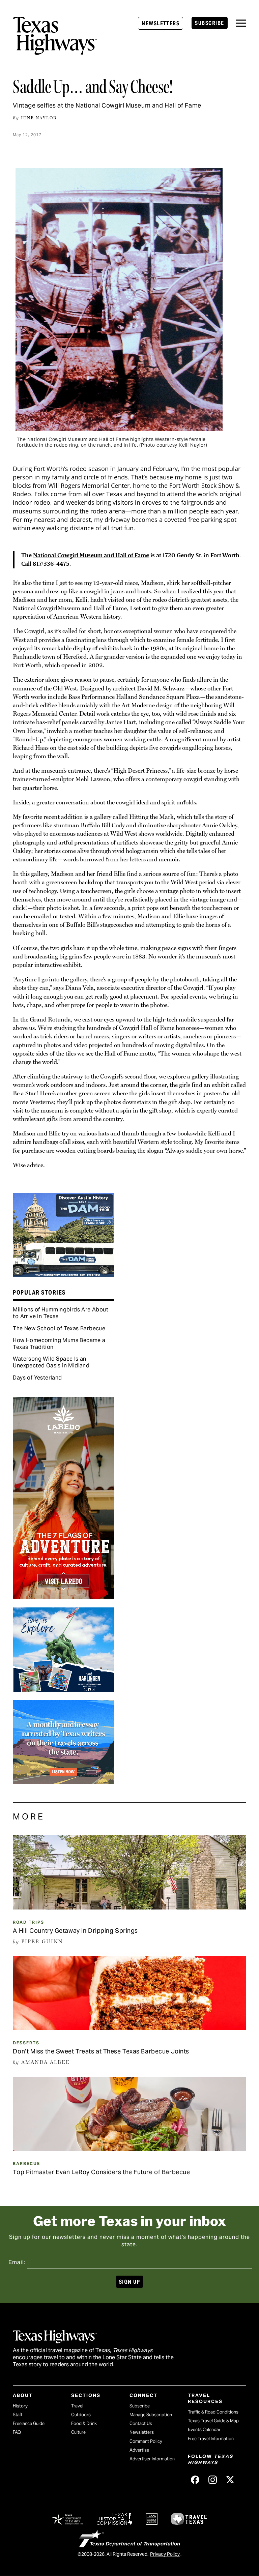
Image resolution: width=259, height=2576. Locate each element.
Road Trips (28, 1922)
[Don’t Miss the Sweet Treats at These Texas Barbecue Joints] (129, 2028)
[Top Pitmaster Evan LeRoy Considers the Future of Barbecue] (129, 2149)
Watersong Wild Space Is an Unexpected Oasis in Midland (51, 1362)
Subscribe (209, 23)
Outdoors (81, 2415)
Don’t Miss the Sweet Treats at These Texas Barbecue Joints (101, 2051)
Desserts (26, 2043)
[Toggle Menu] (241, 23)
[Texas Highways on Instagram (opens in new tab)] (213, 2480)
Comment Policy (146, 2441)
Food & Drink (84, 2423)
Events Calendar (204, 2430)
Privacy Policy (165, 2554)
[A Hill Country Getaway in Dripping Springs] (129, 1907)
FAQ (17, 2432)
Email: (17, 2262)
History (20, 2406)
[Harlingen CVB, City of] (63, 1689)
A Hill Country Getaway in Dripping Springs (75, 1931)
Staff (18, 2415)
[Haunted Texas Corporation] (63, 1275)
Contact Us (141, 2423)
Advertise (139, 2450)
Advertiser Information (152, 2459)
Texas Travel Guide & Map (213, 2421)
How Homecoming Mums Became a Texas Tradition (59, 1344)
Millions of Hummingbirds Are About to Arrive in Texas (61, 1313)
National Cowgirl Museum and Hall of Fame (91, 555)
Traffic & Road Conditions (213, 2412)
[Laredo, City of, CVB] (63, 1597)
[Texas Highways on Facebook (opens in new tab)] (195, 2480)
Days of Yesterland (37, 1378)
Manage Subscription (151, 2415)
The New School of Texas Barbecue (59, 1328)
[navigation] (241, 23)
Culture (78, 2432)
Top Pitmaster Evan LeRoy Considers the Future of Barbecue (101, 2172)
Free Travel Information (211, 2439)
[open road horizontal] (63, 1782)
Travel (77, 2406)
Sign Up (129, 2282)
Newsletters (161, 23)
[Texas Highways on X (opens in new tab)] (230, 2480)
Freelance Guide (29, 2423)
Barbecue (26, 2164)
